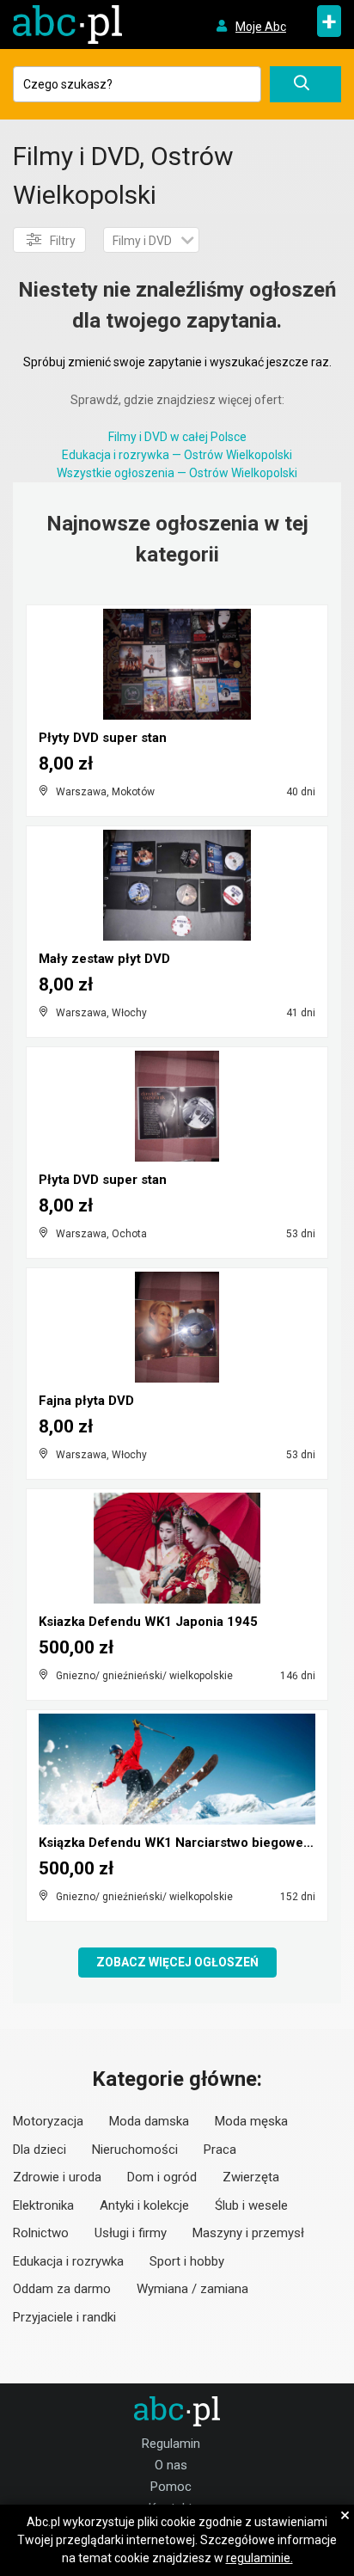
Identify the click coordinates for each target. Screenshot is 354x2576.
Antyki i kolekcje (144, 2205)
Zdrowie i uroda (57, 2177)
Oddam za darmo (62, 2289)
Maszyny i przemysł (248, 2233)
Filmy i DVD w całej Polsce (177, 437)
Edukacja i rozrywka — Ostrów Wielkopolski (177, 455)
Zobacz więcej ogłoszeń (177, 1962)
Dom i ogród (162, 2177)
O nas (171, 2465)
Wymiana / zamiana (192, 2289)
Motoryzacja (48, 2121)
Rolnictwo (41, 2233)
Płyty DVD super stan (103, 738)
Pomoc (171, 2487)
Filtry (63, 241)
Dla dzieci (40, 2150)
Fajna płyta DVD (86, 1401)
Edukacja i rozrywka (68, 2261)
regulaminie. (259, 2558)
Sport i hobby (187, 2261)
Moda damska (149, 2121)
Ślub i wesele (251, 2205)
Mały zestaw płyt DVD (104, 959)
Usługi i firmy (131, 2233)
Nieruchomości (135, 2150)
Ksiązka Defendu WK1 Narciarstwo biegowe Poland (194, 1843)
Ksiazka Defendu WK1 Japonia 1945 (148, 1622)
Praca (220, 2150)
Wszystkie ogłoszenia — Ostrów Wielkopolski (177, 473)
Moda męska (251, 2121)
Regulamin (171, 2444)
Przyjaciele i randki (64, 2317)
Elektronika (43, 2205)
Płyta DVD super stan (103, 1180)
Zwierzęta (251, 2177)
